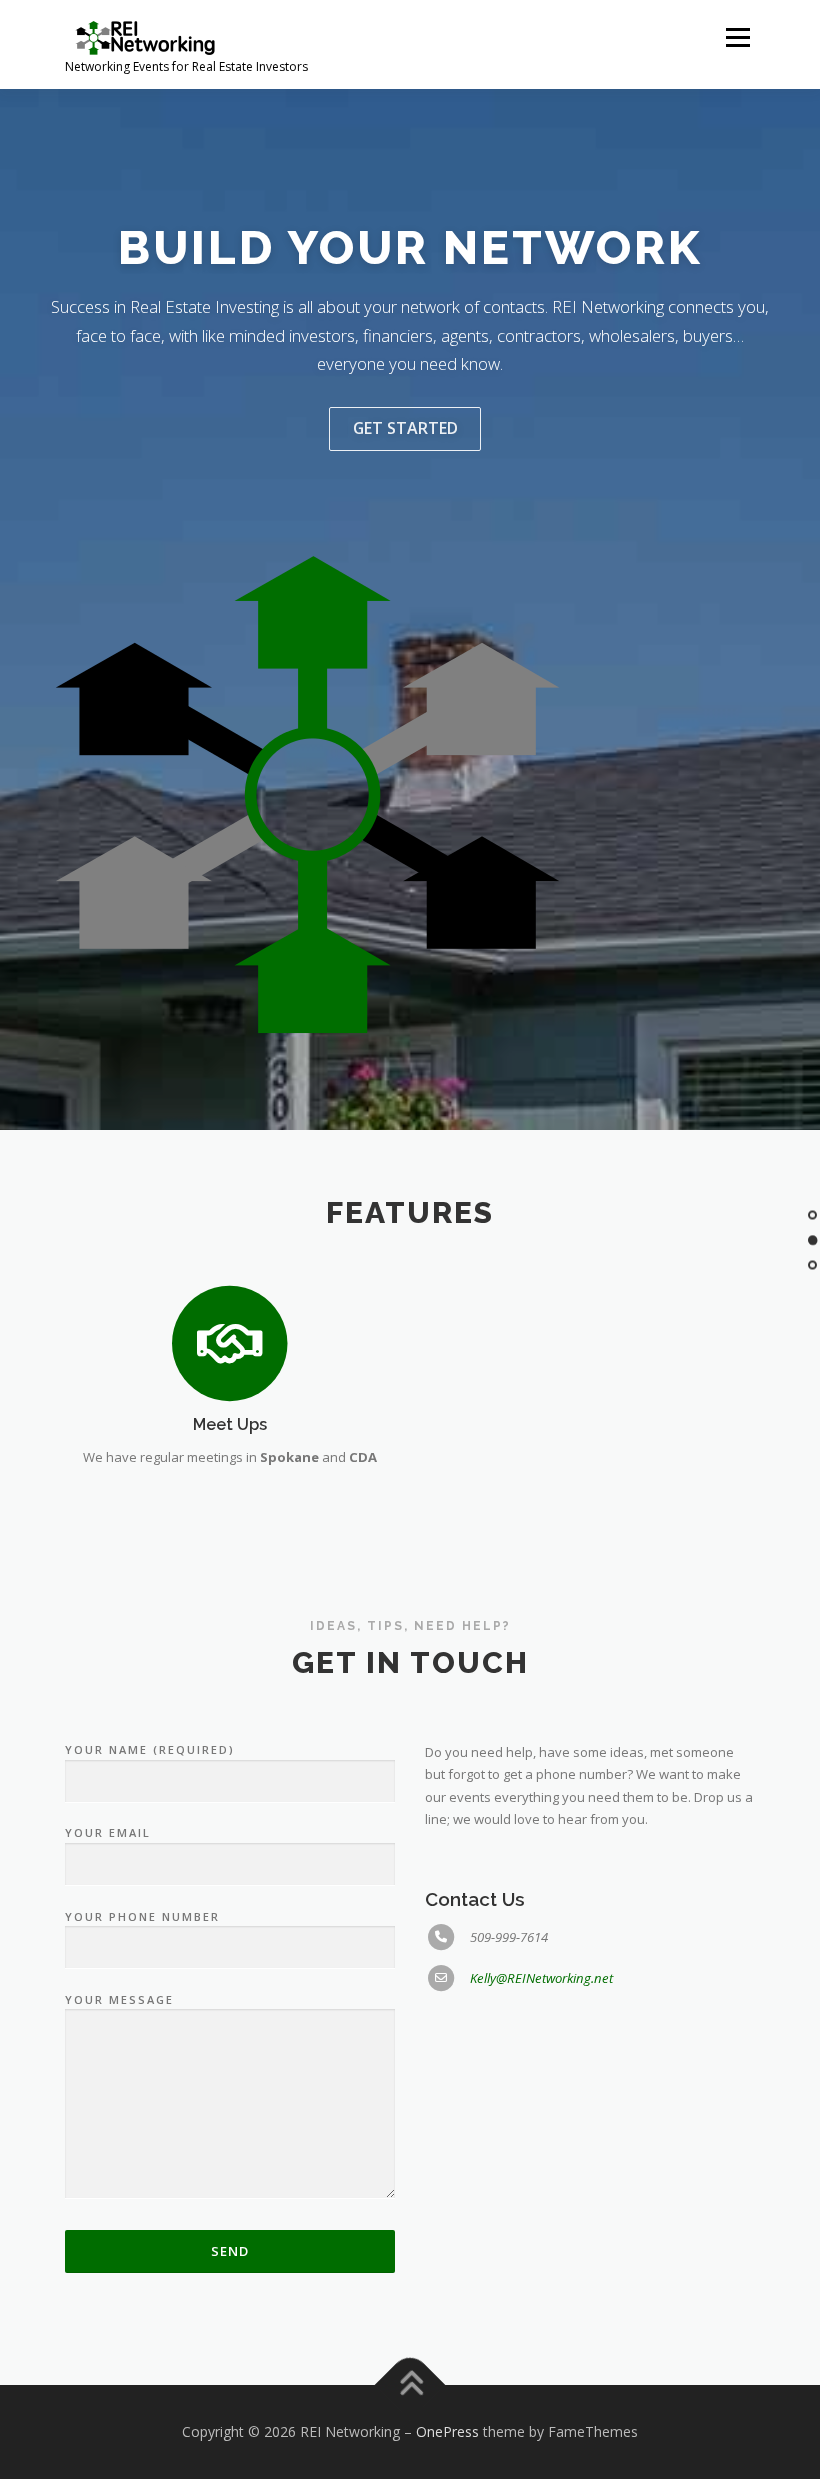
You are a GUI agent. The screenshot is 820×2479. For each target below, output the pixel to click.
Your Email (108, 1832)
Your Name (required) (150, 1749)
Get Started (405, 428)
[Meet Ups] (229, 1343)
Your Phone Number (142, 1916)
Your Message (119, 1999)
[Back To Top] (410, 2385)
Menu (737, 37)
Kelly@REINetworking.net (541, 1978)
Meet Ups (230, 1424)
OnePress (447, 2431)
